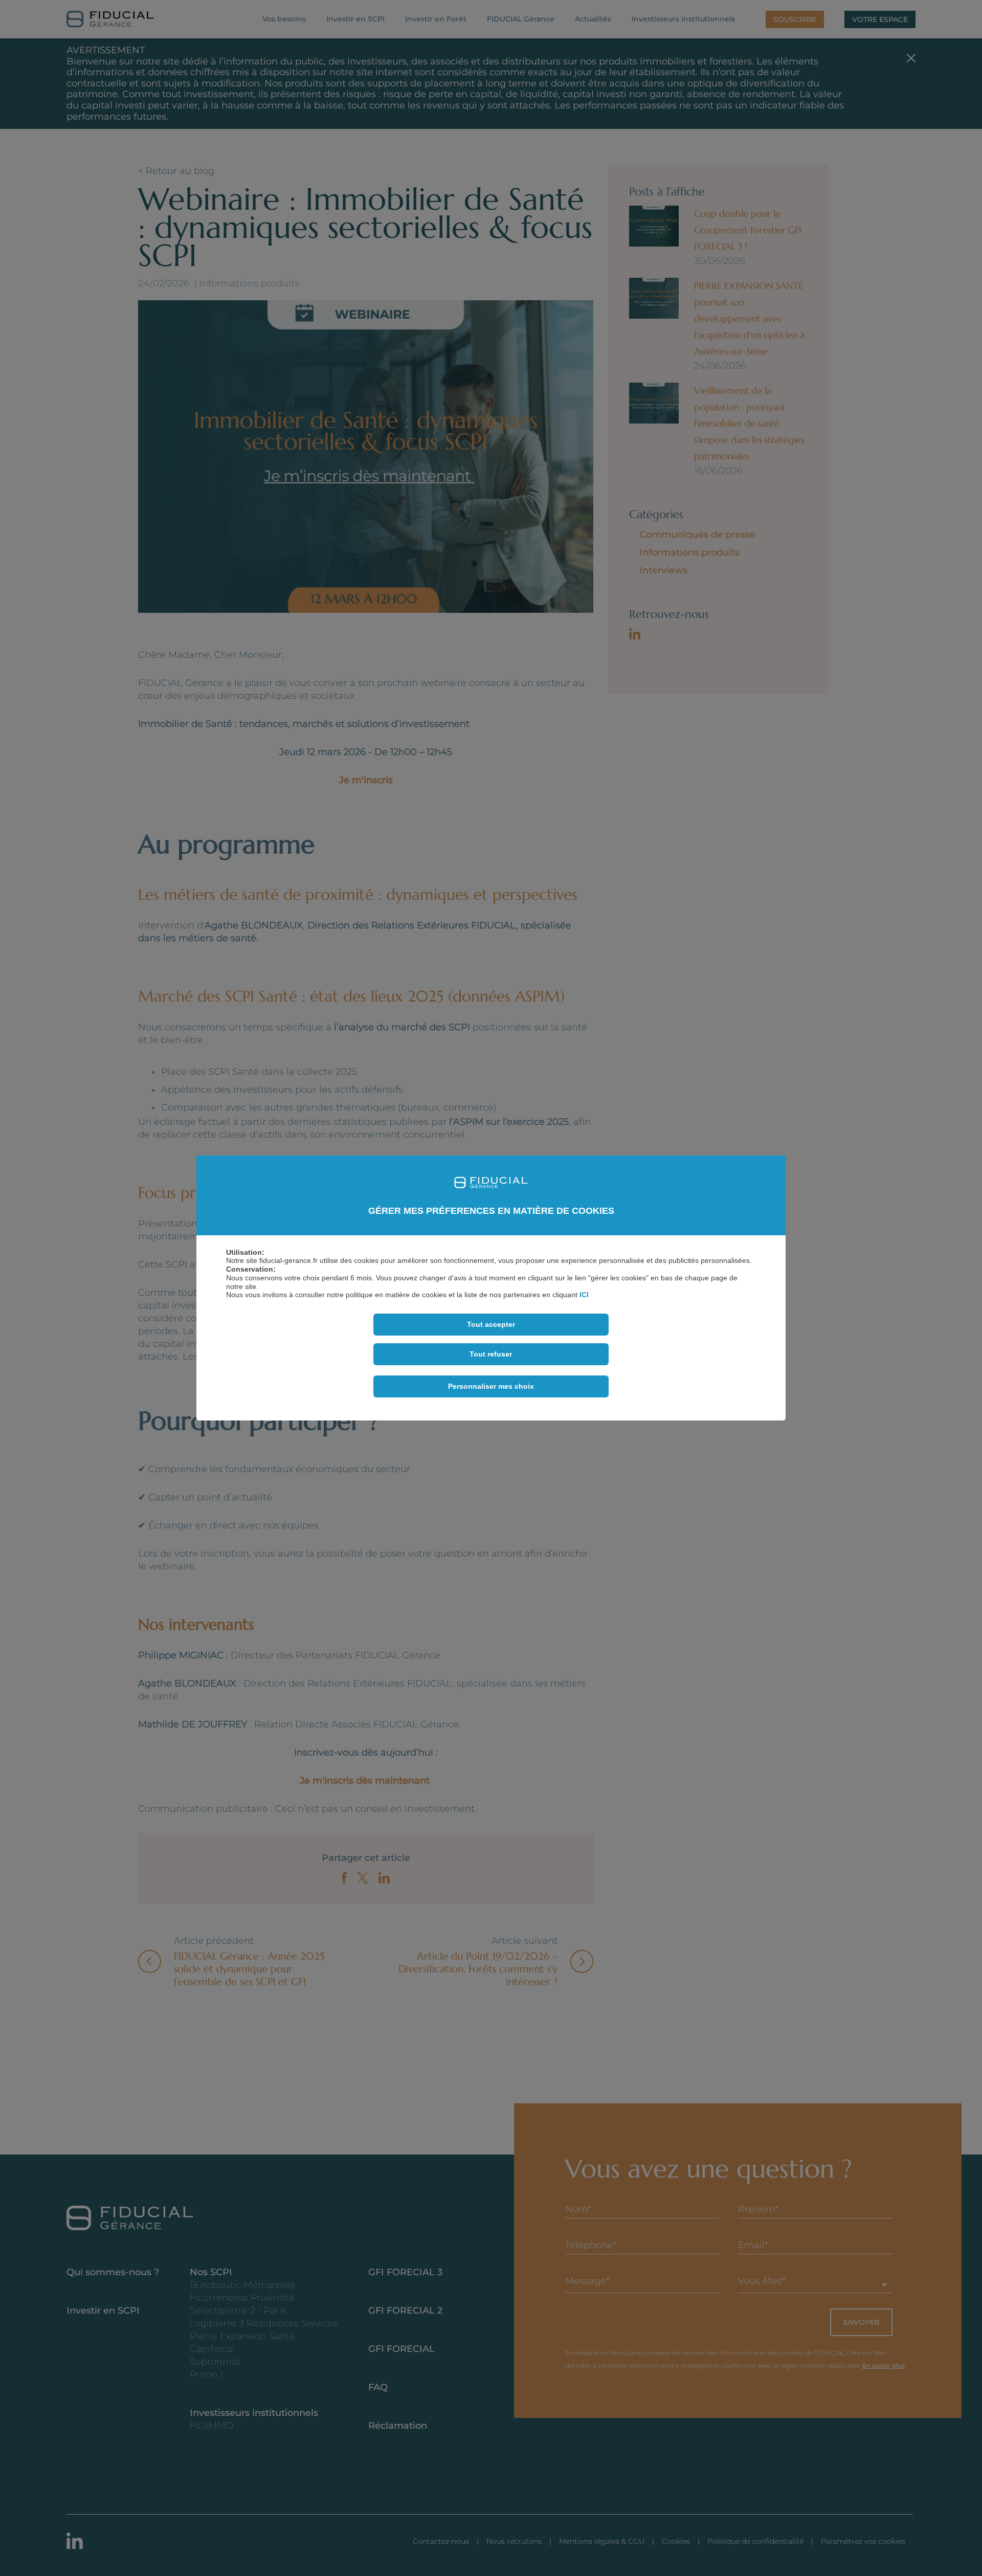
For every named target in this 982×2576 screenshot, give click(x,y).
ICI (584, 1295)
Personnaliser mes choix (491, 1386)
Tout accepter (491, 1324)
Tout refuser (491, 1354)
